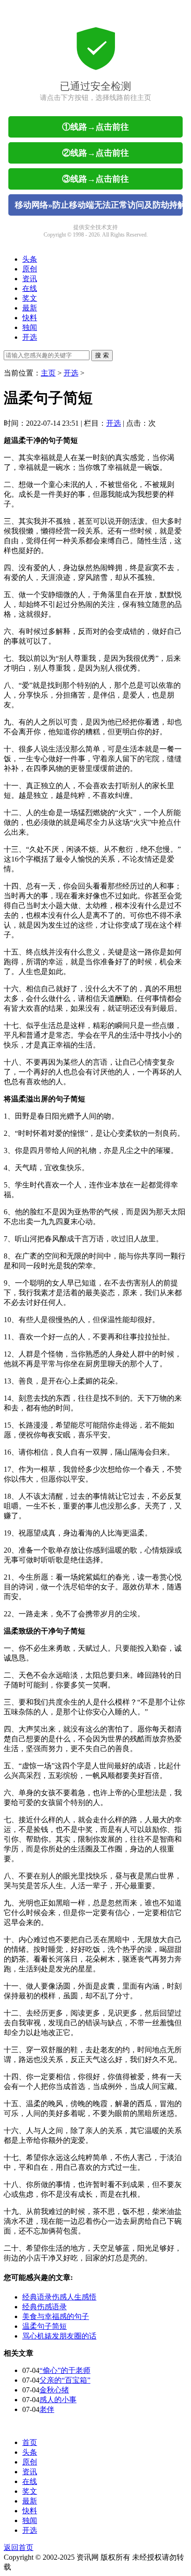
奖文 (30, 298)
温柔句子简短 (45, 2326)
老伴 (47, 2409)
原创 (30, 269)
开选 (30, 337)
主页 (48, 373)
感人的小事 (58, 2400)
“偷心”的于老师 (65, 2370)
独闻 (30, 327)
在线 (30, 288)
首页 (30, 2442)
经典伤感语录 (45, 2307)
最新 (30, 308)
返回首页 (19, 2547)
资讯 (30, 279)
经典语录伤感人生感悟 (59, 2297)
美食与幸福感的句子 (56, 2316)
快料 (30, 318)
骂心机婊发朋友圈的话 (59, 2336)
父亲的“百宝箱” (65, 2380)
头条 (30, 259)
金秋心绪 (54, 2390)
